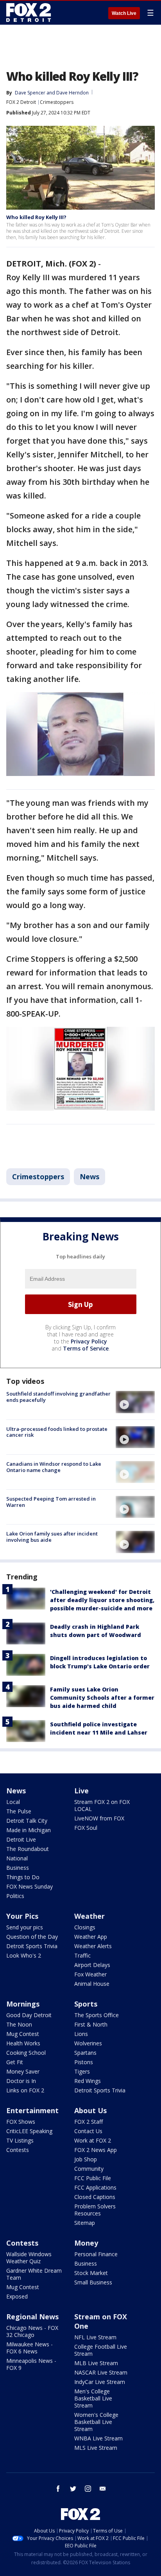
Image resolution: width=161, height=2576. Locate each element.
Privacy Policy (89, 1341)
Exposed (17, 2296)
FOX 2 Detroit (21, 102)
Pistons (84, 2062)
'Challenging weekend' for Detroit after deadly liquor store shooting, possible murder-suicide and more (102, 1600)
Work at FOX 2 (93, 2140)
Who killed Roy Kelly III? (36, 217)
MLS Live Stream (96, 2448)
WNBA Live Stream (98, 2438)
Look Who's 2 (24, 1955)
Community (89, 2169)
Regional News (32, 2317)
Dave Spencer (30, 93)
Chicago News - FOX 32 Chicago (32, 2331)
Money (86, 2243)
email (103, 2489)
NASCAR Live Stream (101, 2372)
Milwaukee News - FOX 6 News (30, 2348)
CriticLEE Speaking (29, 2131)
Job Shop (86, 2159)
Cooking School (26, 2053)
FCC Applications (95, 2187)
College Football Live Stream (101, 2350)
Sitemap (85, 2223)
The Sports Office (97, 2015)
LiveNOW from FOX (99, 1818)
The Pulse (19, 1811)
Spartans (85, 2053)
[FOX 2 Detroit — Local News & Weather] (29, 13)
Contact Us (88, 2131)
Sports (86, 2004)
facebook (58, 2489)
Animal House (92, 1984)
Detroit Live (21, 1839)
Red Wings (88, 2081)
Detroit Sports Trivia (32, 1946)
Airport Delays (92, 1965)
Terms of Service (86, 1348)
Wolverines (88, 2043)
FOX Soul (86, 1828)
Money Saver (23, 2071)
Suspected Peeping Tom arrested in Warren (51, 1502)
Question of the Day (32, 1937)
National (17, 1858)
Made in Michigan (29, 1830)
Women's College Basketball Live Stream (96, 2422)
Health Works (23, 2043)
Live (81, 1791)
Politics (15, 1896)
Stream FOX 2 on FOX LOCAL (102, 1805)
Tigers (82, 2071)
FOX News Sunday (30, 1886)
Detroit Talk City (27, 1821)
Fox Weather (90, 1974)
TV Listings (20, 2140)
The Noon (19, 2024)
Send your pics (25, 1927)
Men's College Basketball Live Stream (93, 2398)
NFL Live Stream (95, 2337)
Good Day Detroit (29, 2015)
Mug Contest (23, 2034)
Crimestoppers (57, 102)
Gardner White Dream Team (34, 2274)
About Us (90, 2110)
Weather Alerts (93, 1946)
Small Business (93, 2282)
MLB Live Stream (96, 2363)
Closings (85, 1927)
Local (13, 1802)
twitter (73, 2489)
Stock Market (91, 2273)
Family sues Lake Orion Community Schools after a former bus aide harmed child (102, 1698)
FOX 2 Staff (89, 2122)
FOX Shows (21, 2122)
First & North (91, 2024)
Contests (18, 2150)
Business (18, 1868)
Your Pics (22, 1916)
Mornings (23, 2004)
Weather (89, 1916)
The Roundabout (28, 1849)
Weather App (91, 1937)
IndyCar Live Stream (100, 2382)
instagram (88, 2489)
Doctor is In (21, 2081)
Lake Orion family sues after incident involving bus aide (52, 1537)
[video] (135, 1402)
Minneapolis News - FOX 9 (31, 2364)
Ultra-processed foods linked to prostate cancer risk (57, 1432)
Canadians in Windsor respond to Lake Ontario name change (54, 1467)
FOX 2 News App (96, 2150)
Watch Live (124, 13)
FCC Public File (93, 2178)
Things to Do (23, 1877)
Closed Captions (95, 2197)
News (89, 1177)
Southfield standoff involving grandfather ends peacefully (58, 1397)
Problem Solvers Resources (95, 2210)
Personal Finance (96, 2254)
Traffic (82, 1955)
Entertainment (32, 2110)
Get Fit (15, 2062)
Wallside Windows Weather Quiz (29, 2258)
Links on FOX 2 (25, 2090)
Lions (81, 2034)
